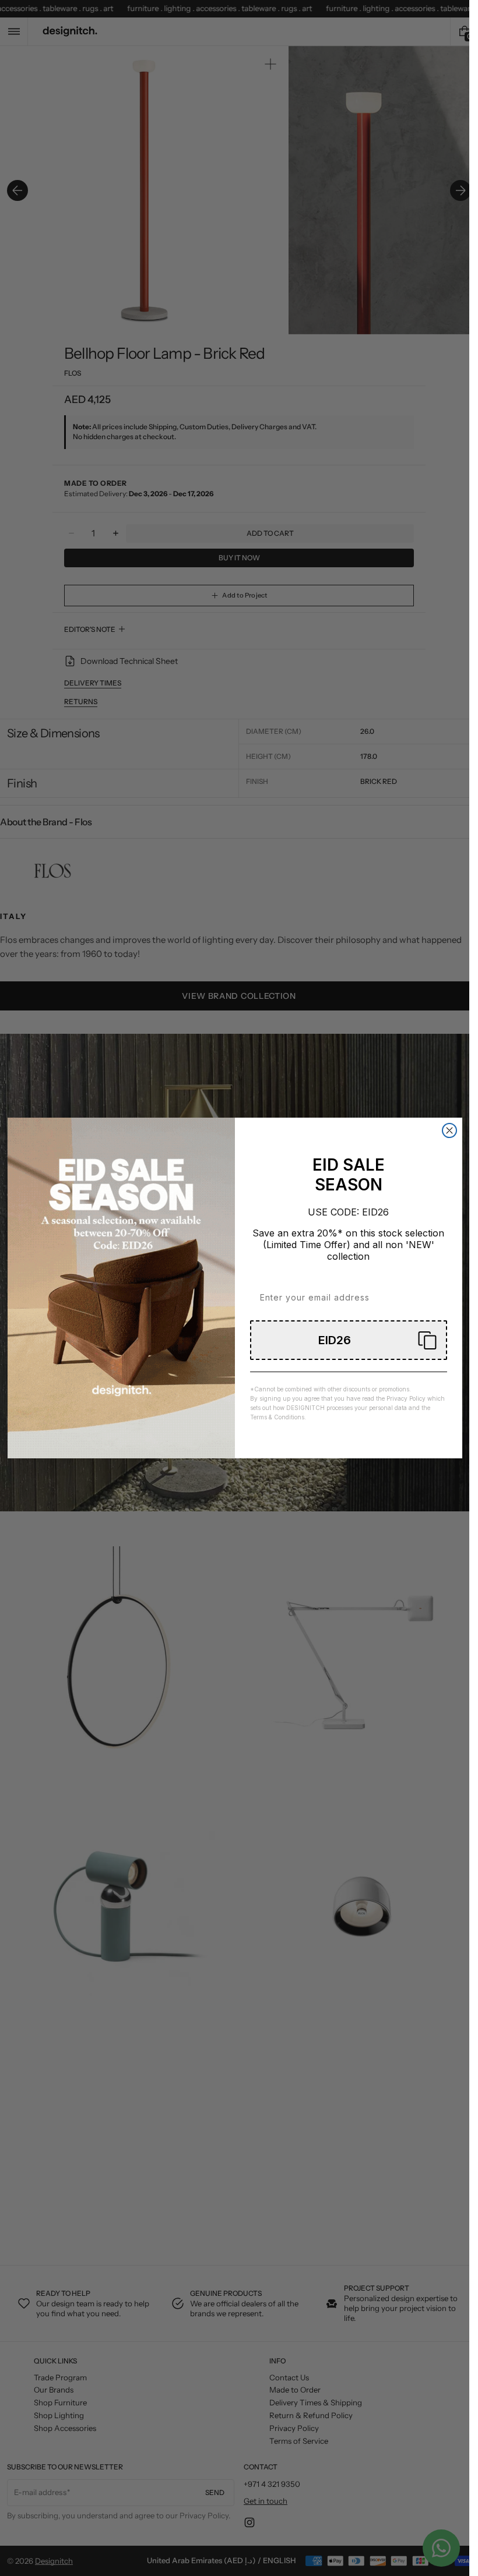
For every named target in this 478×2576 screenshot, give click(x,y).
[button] (349, 1340)
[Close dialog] (449, 1130)
